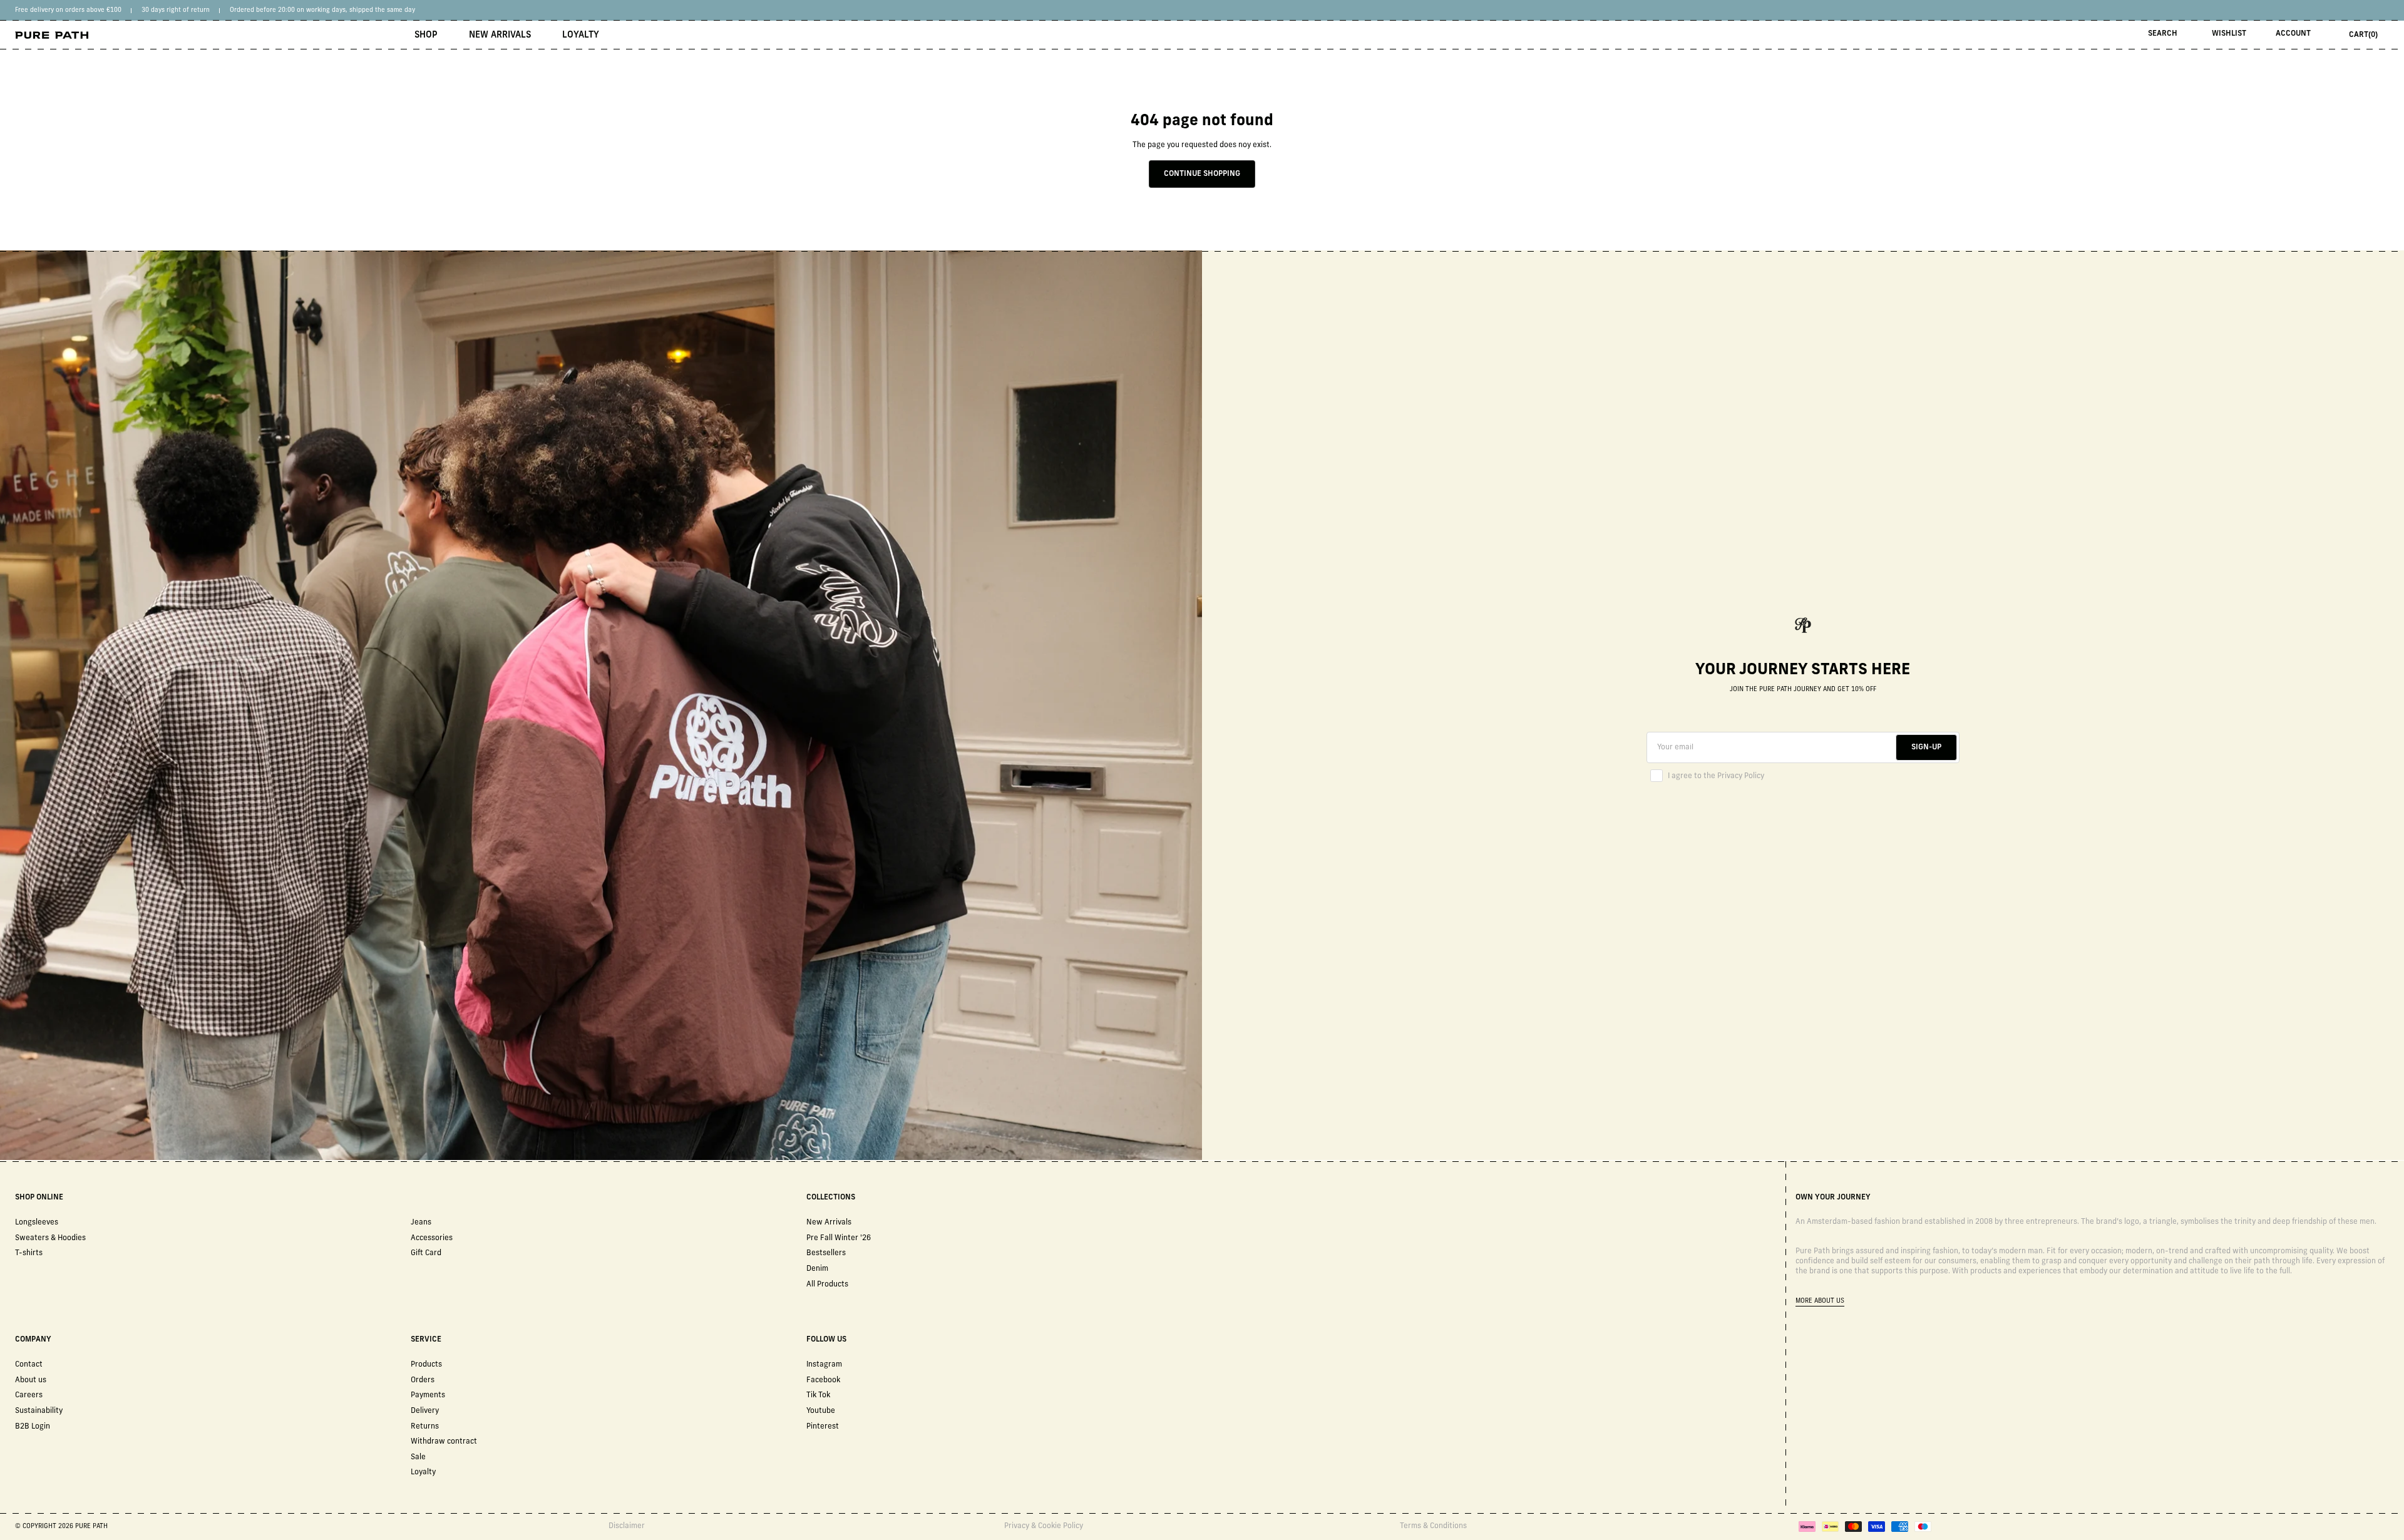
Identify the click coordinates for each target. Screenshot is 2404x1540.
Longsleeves (37, 1223)
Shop (426, 35)
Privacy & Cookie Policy (1044, 1526)
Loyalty (581, 35)
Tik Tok (818, 1395)
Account (2293, 34)
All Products (827, 1285)
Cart (2363, 35)
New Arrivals (500, 35)
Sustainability (39, 1411)
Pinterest (823, 1427)
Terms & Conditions (1433, 1526)
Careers (29, 1395)
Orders (423, 1380)
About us (31, 1380)
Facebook (823, 1380)
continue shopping (1202, 174)
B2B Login (33, 1427)
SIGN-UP (1926, 747)
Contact (29, 1365)
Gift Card (426, 1253)
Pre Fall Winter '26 (839, 1238)
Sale (418, 1457)
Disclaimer (627, 1526)
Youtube (821, 1411)
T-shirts (29, 1253)
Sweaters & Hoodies (50, 1238)
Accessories (432, 1238)
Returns (425, 1427)
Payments (428, 1395)
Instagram (824, 1365)
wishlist (2229, 34)
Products (426, 1365)
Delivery (425, 1411)
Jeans (421, 1223)
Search (2163, 34)
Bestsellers (826, 1253)
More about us (1820, 1301)
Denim (817, 1269)
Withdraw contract (444, 1442)
